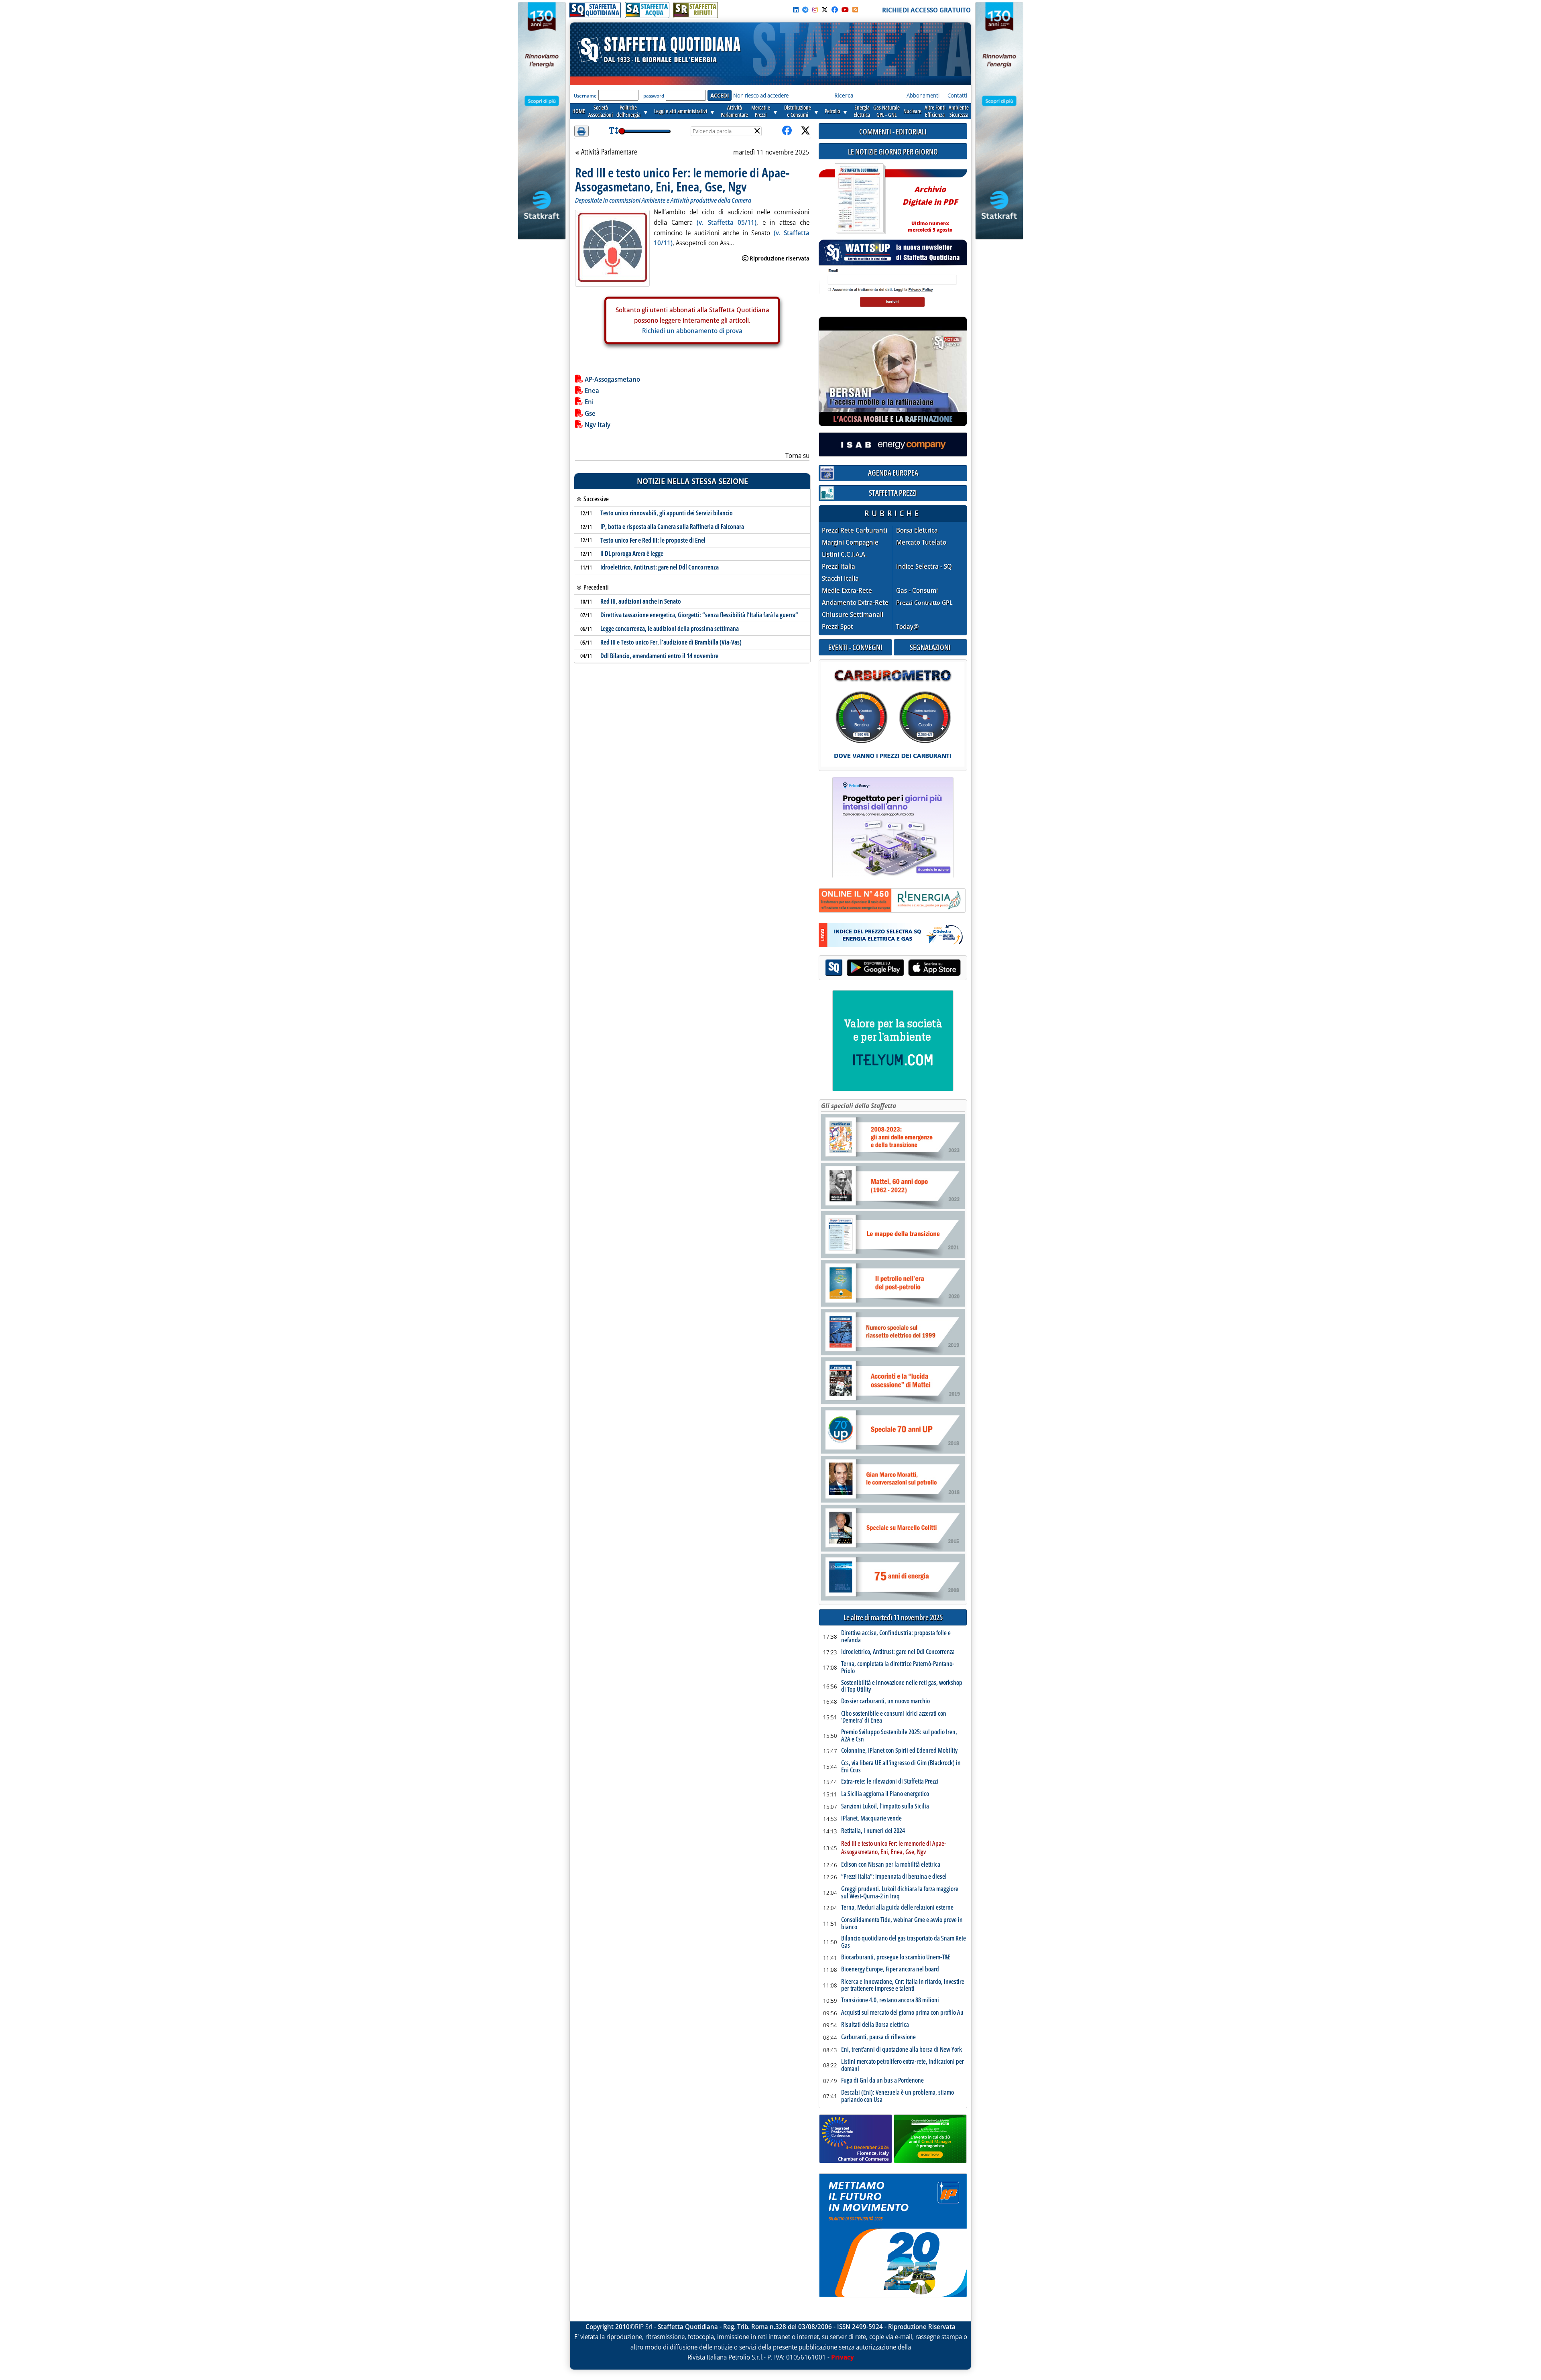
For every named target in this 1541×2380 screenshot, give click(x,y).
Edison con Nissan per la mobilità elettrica (891, 1865)
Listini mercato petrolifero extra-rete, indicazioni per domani (903, 2065)
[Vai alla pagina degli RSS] (855, 10)
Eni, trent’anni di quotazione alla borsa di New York (902, 2050)
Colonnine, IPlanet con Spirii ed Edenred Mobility (899, 1751)
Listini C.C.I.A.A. (844, 554)
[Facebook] (835, 10)
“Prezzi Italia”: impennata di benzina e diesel (894, 1877)
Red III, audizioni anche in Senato (641, 601)
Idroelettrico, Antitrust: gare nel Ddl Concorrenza (660, 567)
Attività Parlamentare (609, 152)
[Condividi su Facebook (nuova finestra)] (787, 131)
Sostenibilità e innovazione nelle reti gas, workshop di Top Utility (902, 1686)
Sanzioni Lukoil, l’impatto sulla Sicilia (885, 1806)
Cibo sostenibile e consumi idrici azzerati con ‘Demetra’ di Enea (894, 1717)
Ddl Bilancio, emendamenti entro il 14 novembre (659, 656)
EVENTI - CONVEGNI (855, 647)
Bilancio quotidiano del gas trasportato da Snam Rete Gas (904, 1942)
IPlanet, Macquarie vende (871, 1819)
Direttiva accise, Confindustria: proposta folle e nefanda (896, 1637)
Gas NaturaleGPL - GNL (886, 111)
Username (585, 96)
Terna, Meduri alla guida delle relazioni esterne (897, 1908)
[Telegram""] (805, 10)
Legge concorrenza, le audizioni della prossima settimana (670, 629)
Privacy (843, 2357)
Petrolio (832, 111)
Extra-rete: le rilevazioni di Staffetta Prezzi (890, 1782)
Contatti (957, 95)
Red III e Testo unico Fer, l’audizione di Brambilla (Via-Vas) (671, 642)
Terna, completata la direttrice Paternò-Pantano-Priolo (898, 1667)
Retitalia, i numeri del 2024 (873, 1831)
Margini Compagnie (850, 542)
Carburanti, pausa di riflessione (878, 2037)
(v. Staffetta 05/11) (727, 222)
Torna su (797, 456)
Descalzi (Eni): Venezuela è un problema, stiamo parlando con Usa (898, 2096)
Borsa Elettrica (917, 530)
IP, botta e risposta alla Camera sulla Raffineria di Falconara (672, 527)
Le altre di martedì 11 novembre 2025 (893, 1618)
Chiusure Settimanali (853, 615)
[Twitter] (825, 10)
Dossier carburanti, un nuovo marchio (885, 1701)
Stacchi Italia (840, 579)
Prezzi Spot (838, 627)
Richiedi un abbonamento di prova (692, 331)
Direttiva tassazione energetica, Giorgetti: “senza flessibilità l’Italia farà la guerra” (699, 615)
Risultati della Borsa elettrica (875, 2025)
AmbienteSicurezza (959, 111)
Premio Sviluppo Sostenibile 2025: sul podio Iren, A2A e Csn (899, 1736)
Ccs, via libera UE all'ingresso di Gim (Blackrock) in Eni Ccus (901, 1767)
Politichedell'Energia (628, 111)
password (654, 96)
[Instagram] (815, 10)
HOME (579, 111)
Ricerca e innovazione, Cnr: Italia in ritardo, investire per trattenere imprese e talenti (903, 1985)
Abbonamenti (923, 95)
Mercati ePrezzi (761, 111)
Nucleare (912, 111)
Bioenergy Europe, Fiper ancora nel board (890, 1969)
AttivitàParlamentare (734, 111)
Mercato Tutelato (921, 542)
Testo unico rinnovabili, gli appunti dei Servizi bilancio (667, 513)
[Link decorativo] (859, 199)
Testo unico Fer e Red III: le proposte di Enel (653, 540)
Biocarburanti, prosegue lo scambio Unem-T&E (896, 1957)
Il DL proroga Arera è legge (632, 553)
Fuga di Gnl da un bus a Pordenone (882, 2081)
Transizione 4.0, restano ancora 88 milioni (890, 2000)
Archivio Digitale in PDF (930, 206)
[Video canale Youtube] (845, 10)
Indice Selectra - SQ (924, 567)
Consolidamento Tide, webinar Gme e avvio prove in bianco (902, 1923)
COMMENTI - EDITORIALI (893, 131)
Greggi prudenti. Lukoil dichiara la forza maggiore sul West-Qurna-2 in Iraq (900, 1893)
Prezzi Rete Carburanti (855, 530)
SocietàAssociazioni (601, 111)
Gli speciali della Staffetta (859, 1106)
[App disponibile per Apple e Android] (893, 969)
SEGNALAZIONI (930, 647)
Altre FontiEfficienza (935, 111)
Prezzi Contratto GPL (924, 602)
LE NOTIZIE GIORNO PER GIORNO (893, 152)
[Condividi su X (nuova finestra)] (805, 131)
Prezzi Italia (839, 567)
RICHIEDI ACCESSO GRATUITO (926, 10)
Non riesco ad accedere (761, 95)
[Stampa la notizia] (581, 131)
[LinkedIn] (796, 10)
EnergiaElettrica (862, 111)
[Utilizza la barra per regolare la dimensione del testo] (614, 131)
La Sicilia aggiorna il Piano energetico (885, 1794)
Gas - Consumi (917, 591)
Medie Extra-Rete (847, 591)
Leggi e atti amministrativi (681, 111)
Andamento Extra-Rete (855, 603)
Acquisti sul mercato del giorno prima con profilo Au (902, 2013)
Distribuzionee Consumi (798, 111)
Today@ (908, 627)
